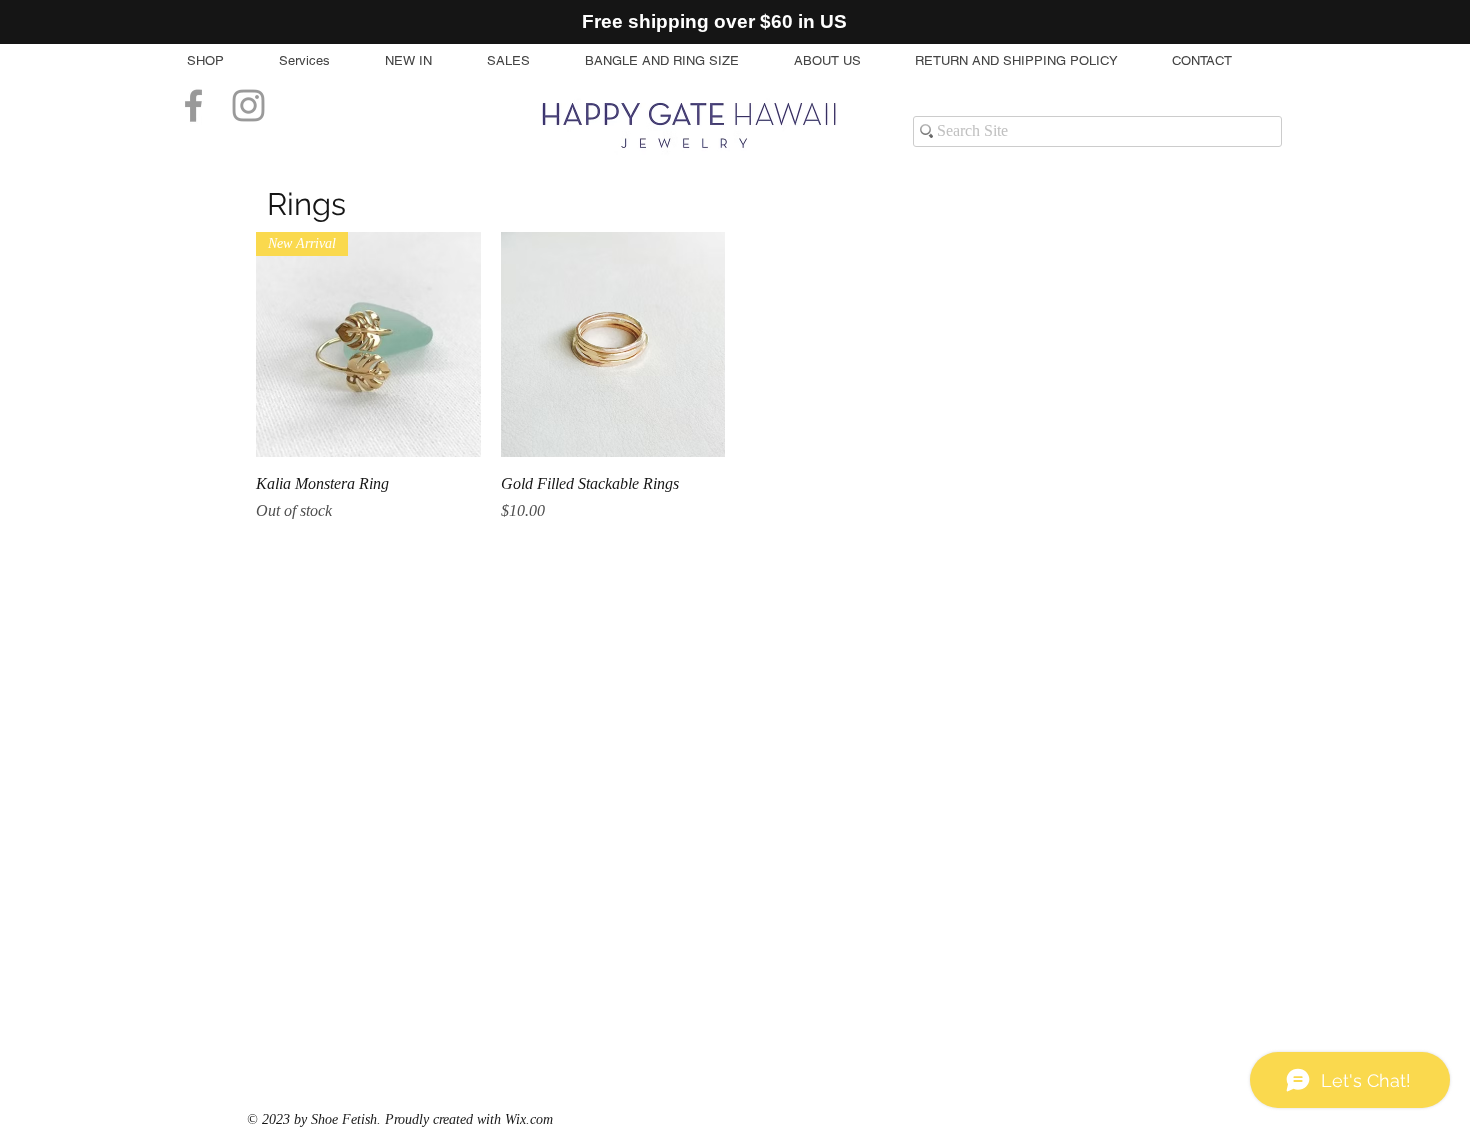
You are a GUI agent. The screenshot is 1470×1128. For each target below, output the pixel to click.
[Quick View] (613, 344)
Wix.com (529, 1119)
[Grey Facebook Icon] (193, 105)
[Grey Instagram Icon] (248, 105)
